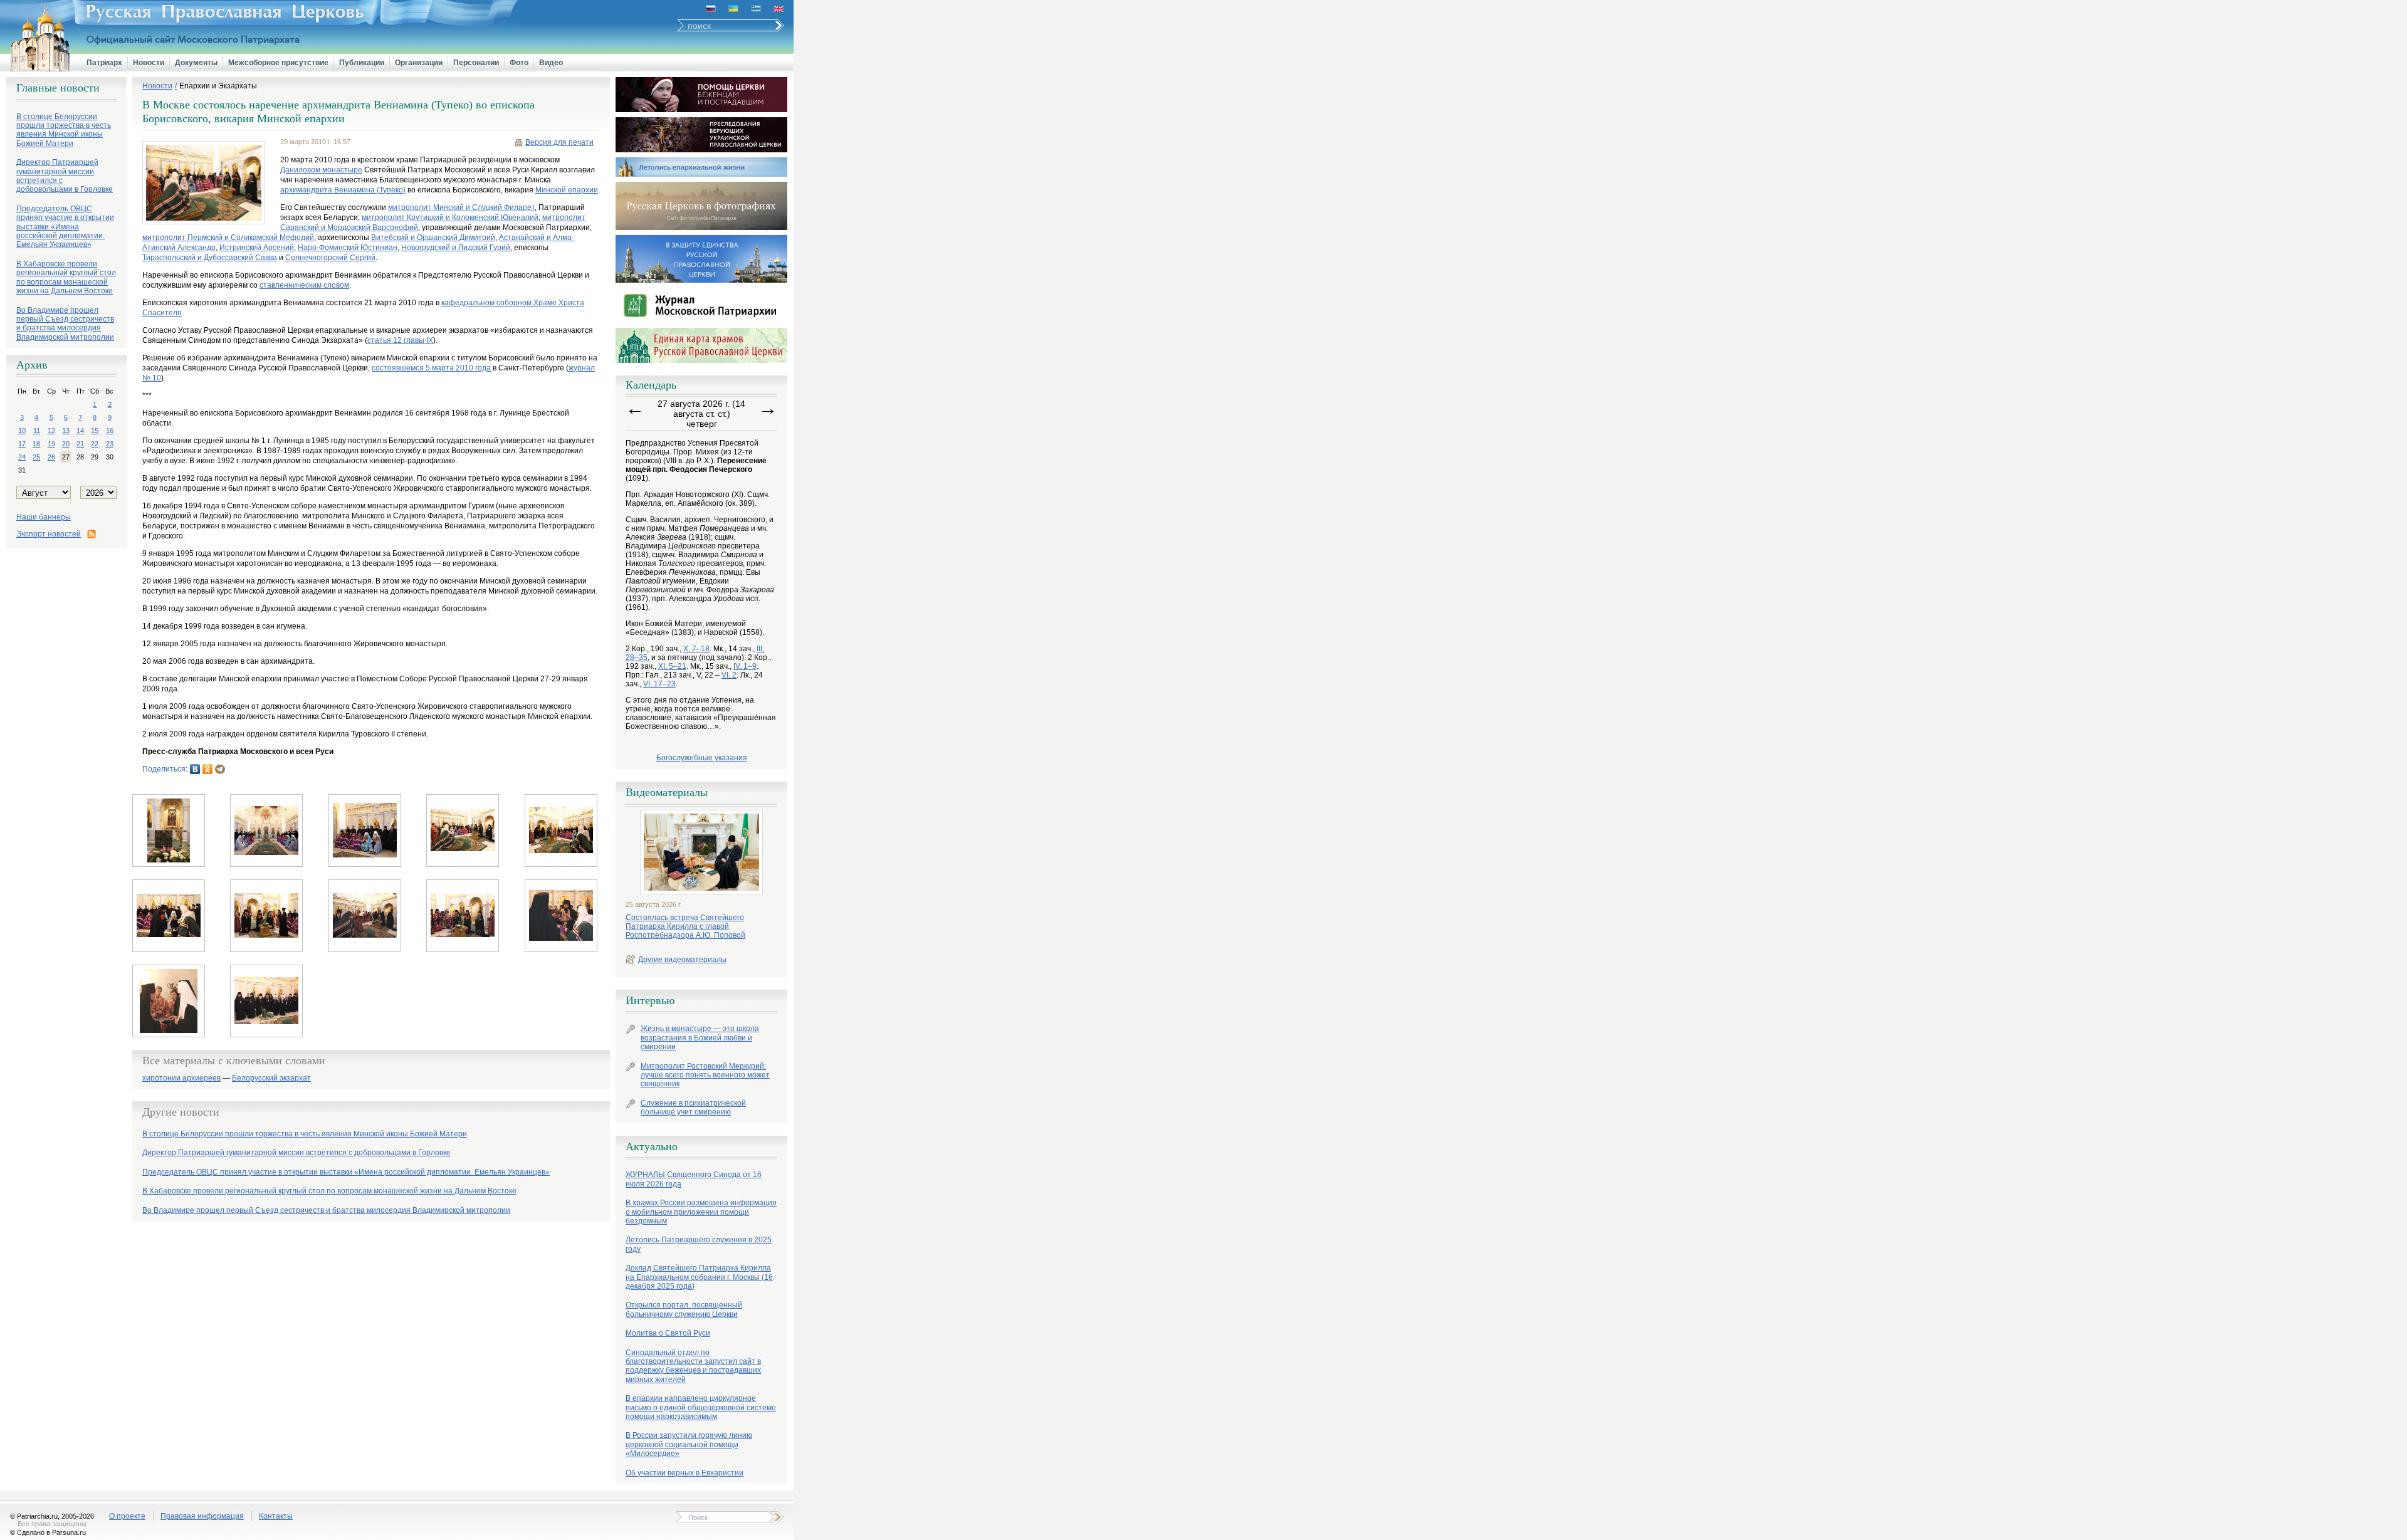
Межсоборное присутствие (278, 63)
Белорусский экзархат (271, 1078)
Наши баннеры (44, 517)
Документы (196, 63)
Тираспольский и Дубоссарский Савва (210, 258)
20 (66, 444)
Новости (149, 63)
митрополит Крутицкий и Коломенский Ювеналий (450, 217)
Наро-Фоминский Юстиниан (348, 248)
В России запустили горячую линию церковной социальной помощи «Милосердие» (689, 1444)
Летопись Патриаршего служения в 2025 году (699, 1244)
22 (95, 444)
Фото (519, 63)
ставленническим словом (304, 285)
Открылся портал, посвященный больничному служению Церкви (684, 1309)
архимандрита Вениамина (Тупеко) (343, 190)
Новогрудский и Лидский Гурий (456, 248)
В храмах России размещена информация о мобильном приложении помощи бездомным (701, 1212)
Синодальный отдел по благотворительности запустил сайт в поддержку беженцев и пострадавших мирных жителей (693, 1366)
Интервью (650, 1000)
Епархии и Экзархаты (218, 86)
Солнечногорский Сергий (330, 258)
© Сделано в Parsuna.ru (48, 1532)
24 (22, 457)
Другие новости (181, 1112)
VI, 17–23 (659, 684)
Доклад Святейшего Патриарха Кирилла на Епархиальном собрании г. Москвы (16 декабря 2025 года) (699, 1277)
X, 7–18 (696, 649)
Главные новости (58, 88)
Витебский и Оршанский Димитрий (433, 238)
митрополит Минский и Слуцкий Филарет (461, 207)
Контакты (276, 1516)
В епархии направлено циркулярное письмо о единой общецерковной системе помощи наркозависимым (701, 1407)
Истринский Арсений (257, 248)
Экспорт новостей (49, 534)
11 (37, 431)
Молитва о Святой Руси (668, 1333)
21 (80, 444)
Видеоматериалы (667, 792)
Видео (551, 63)
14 (80, 431)
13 (66, 431)
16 (110, 431)
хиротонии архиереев (181, 1078)
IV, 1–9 (745, 666)
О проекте (127, 1516)
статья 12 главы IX (400, 340)
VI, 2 (729, 675)
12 (51, 431)
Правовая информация (202, 1516)
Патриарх (104, 63)
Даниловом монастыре (321, 170)
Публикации (362, 63)
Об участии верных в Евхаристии (684, 1473)
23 (110, 444)
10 (22, 431)
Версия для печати (559, 142)
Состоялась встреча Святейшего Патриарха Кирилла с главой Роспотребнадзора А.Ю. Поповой (685, 927)
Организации (419, 63)
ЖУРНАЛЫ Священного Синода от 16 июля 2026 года (694, 1179)
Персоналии (476, 63)
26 (51, 457)
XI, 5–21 (672, 666)
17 (22, 444)
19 (51, 444)
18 (36, 444)
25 (36, 457)
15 (95, 431)
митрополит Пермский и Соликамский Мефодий (228, 238)
